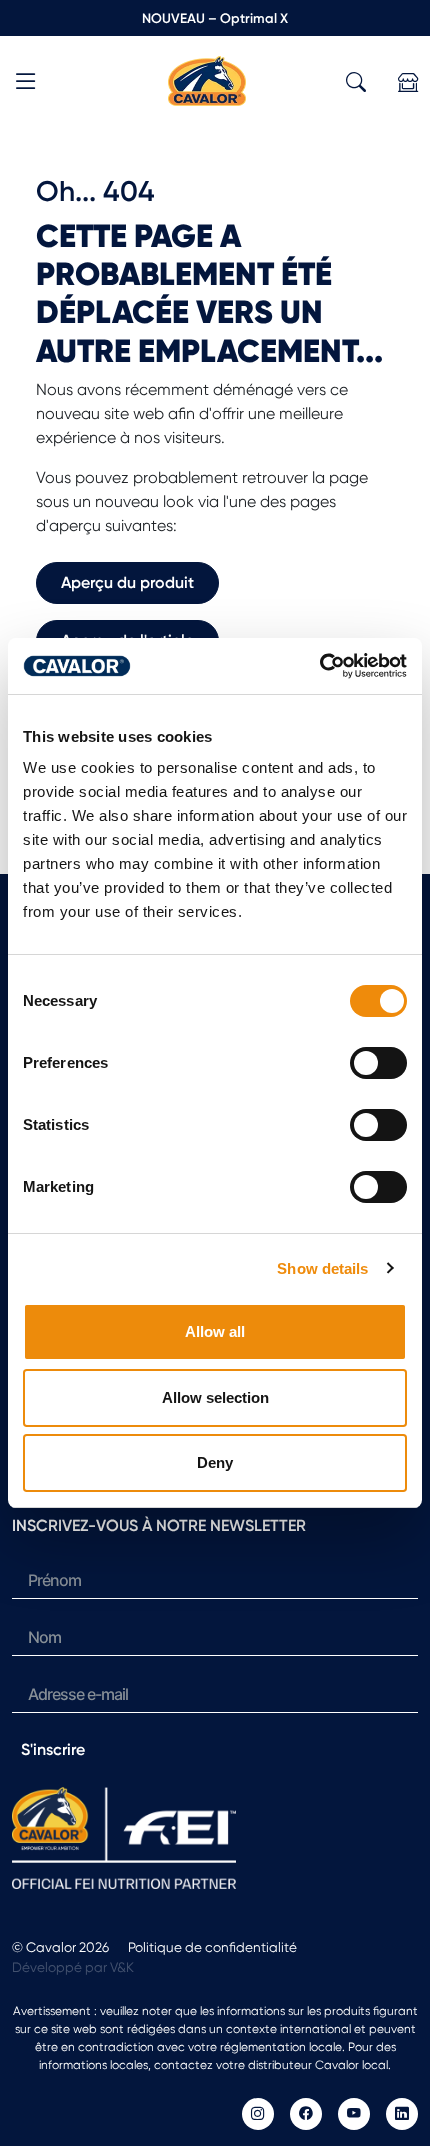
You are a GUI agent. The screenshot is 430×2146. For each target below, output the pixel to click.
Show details (322, 1268)
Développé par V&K (73, 1967)
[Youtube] (354, 2114)
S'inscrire (53, 1749)
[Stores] (408, 82)
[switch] (378, 1063)
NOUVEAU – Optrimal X (215, 18)
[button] (26, 84)
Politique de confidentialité (212, 1947)
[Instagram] (258, 2114)
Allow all (215, 1331)
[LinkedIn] (402, 2114)
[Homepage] (207, 79)
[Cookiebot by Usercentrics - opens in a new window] (319, 666)
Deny (215, 1462)
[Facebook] (306, 2114)
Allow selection (215, 1397)
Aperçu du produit (127, 582)
